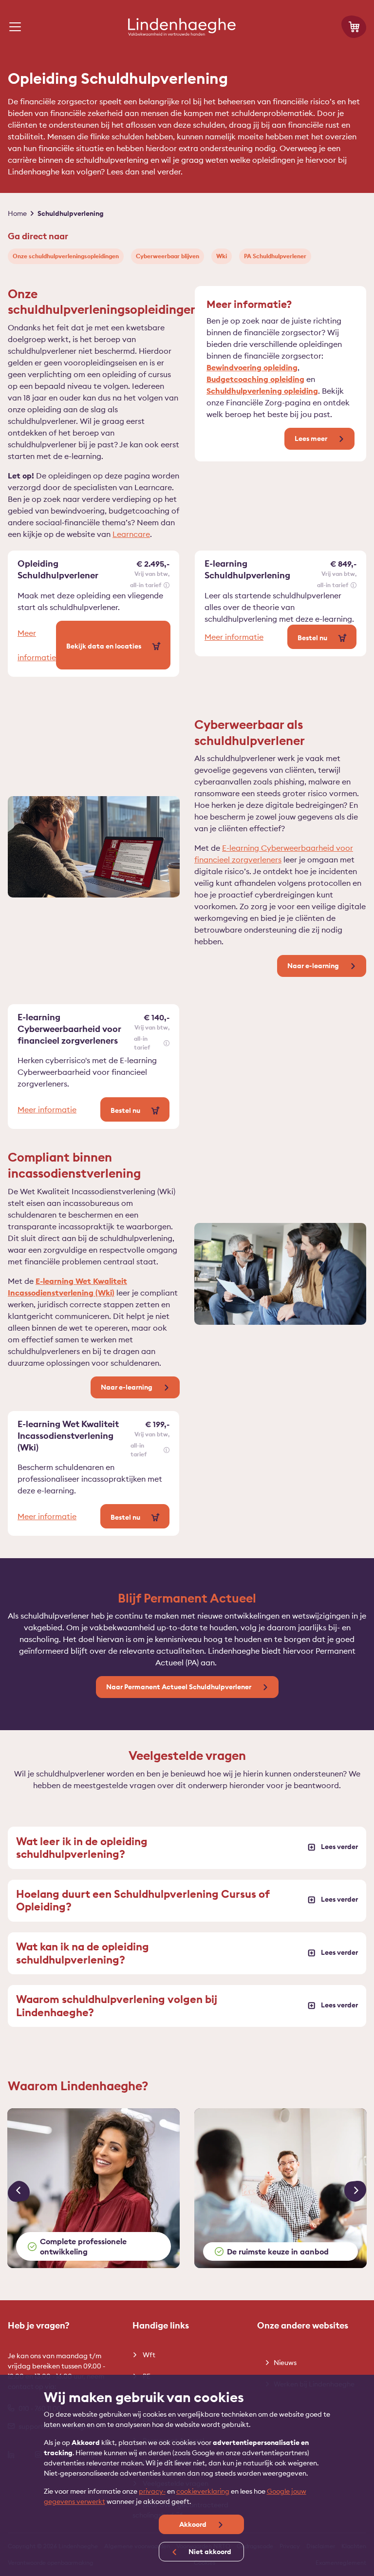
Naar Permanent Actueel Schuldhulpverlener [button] (179, 1687)
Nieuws (285, 2363)
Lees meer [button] (312, 439)
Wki (222, 256)
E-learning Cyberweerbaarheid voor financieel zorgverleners (69, 1029)
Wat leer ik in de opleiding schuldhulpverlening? (82, 1848)
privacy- (152, 2491)
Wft (148, 2355)
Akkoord (194, 2524)
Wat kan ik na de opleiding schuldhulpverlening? (83, 1953)
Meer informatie (37, 645)
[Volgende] (355, 2192)
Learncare (131, 534)
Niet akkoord (209, 2552)
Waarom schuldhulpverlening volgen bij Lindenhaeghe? (117, 2005)
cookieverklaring (203, 2491)
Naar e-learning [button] (314, 966)
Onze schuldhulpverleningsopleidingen (66, 256)
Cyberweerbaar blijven (168, 256)
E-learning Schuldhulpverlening (247, 569)
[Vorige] (19, 2192)
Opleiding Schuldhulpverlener (58, 569)
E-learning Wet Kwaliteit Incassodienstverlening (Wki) (68, 1436)
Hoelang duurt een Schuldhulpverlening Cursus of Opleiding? (143, 1900)
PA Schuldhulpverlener (275, 256)
